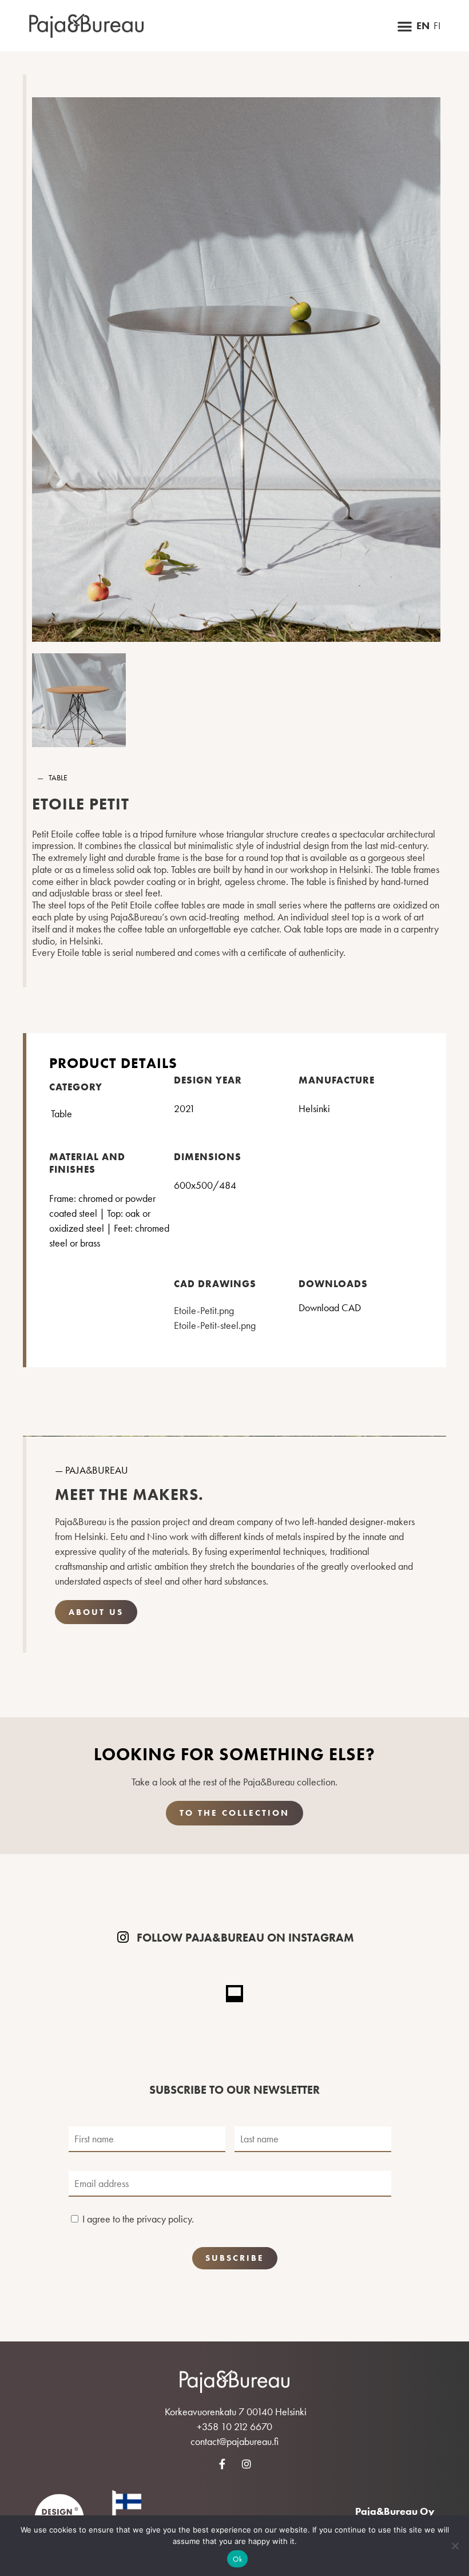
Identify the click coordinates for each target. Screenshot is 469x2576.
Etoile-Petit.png (204, 1310)
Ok (237, 2559)
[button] (405, 26)
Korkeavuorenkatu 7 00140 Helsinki (236, 2412)
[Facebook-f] (222, 2464)
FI (437, 26)
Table (58, 777)
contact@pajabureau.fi (234, 2441)
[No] (455, 2546)
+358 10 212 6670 (234, 2426)
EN (423, 26)
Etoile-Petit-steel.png (215, 1325)
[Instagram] (247, 2464)
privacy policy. (165, 2219)
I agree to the (138, 2219)
